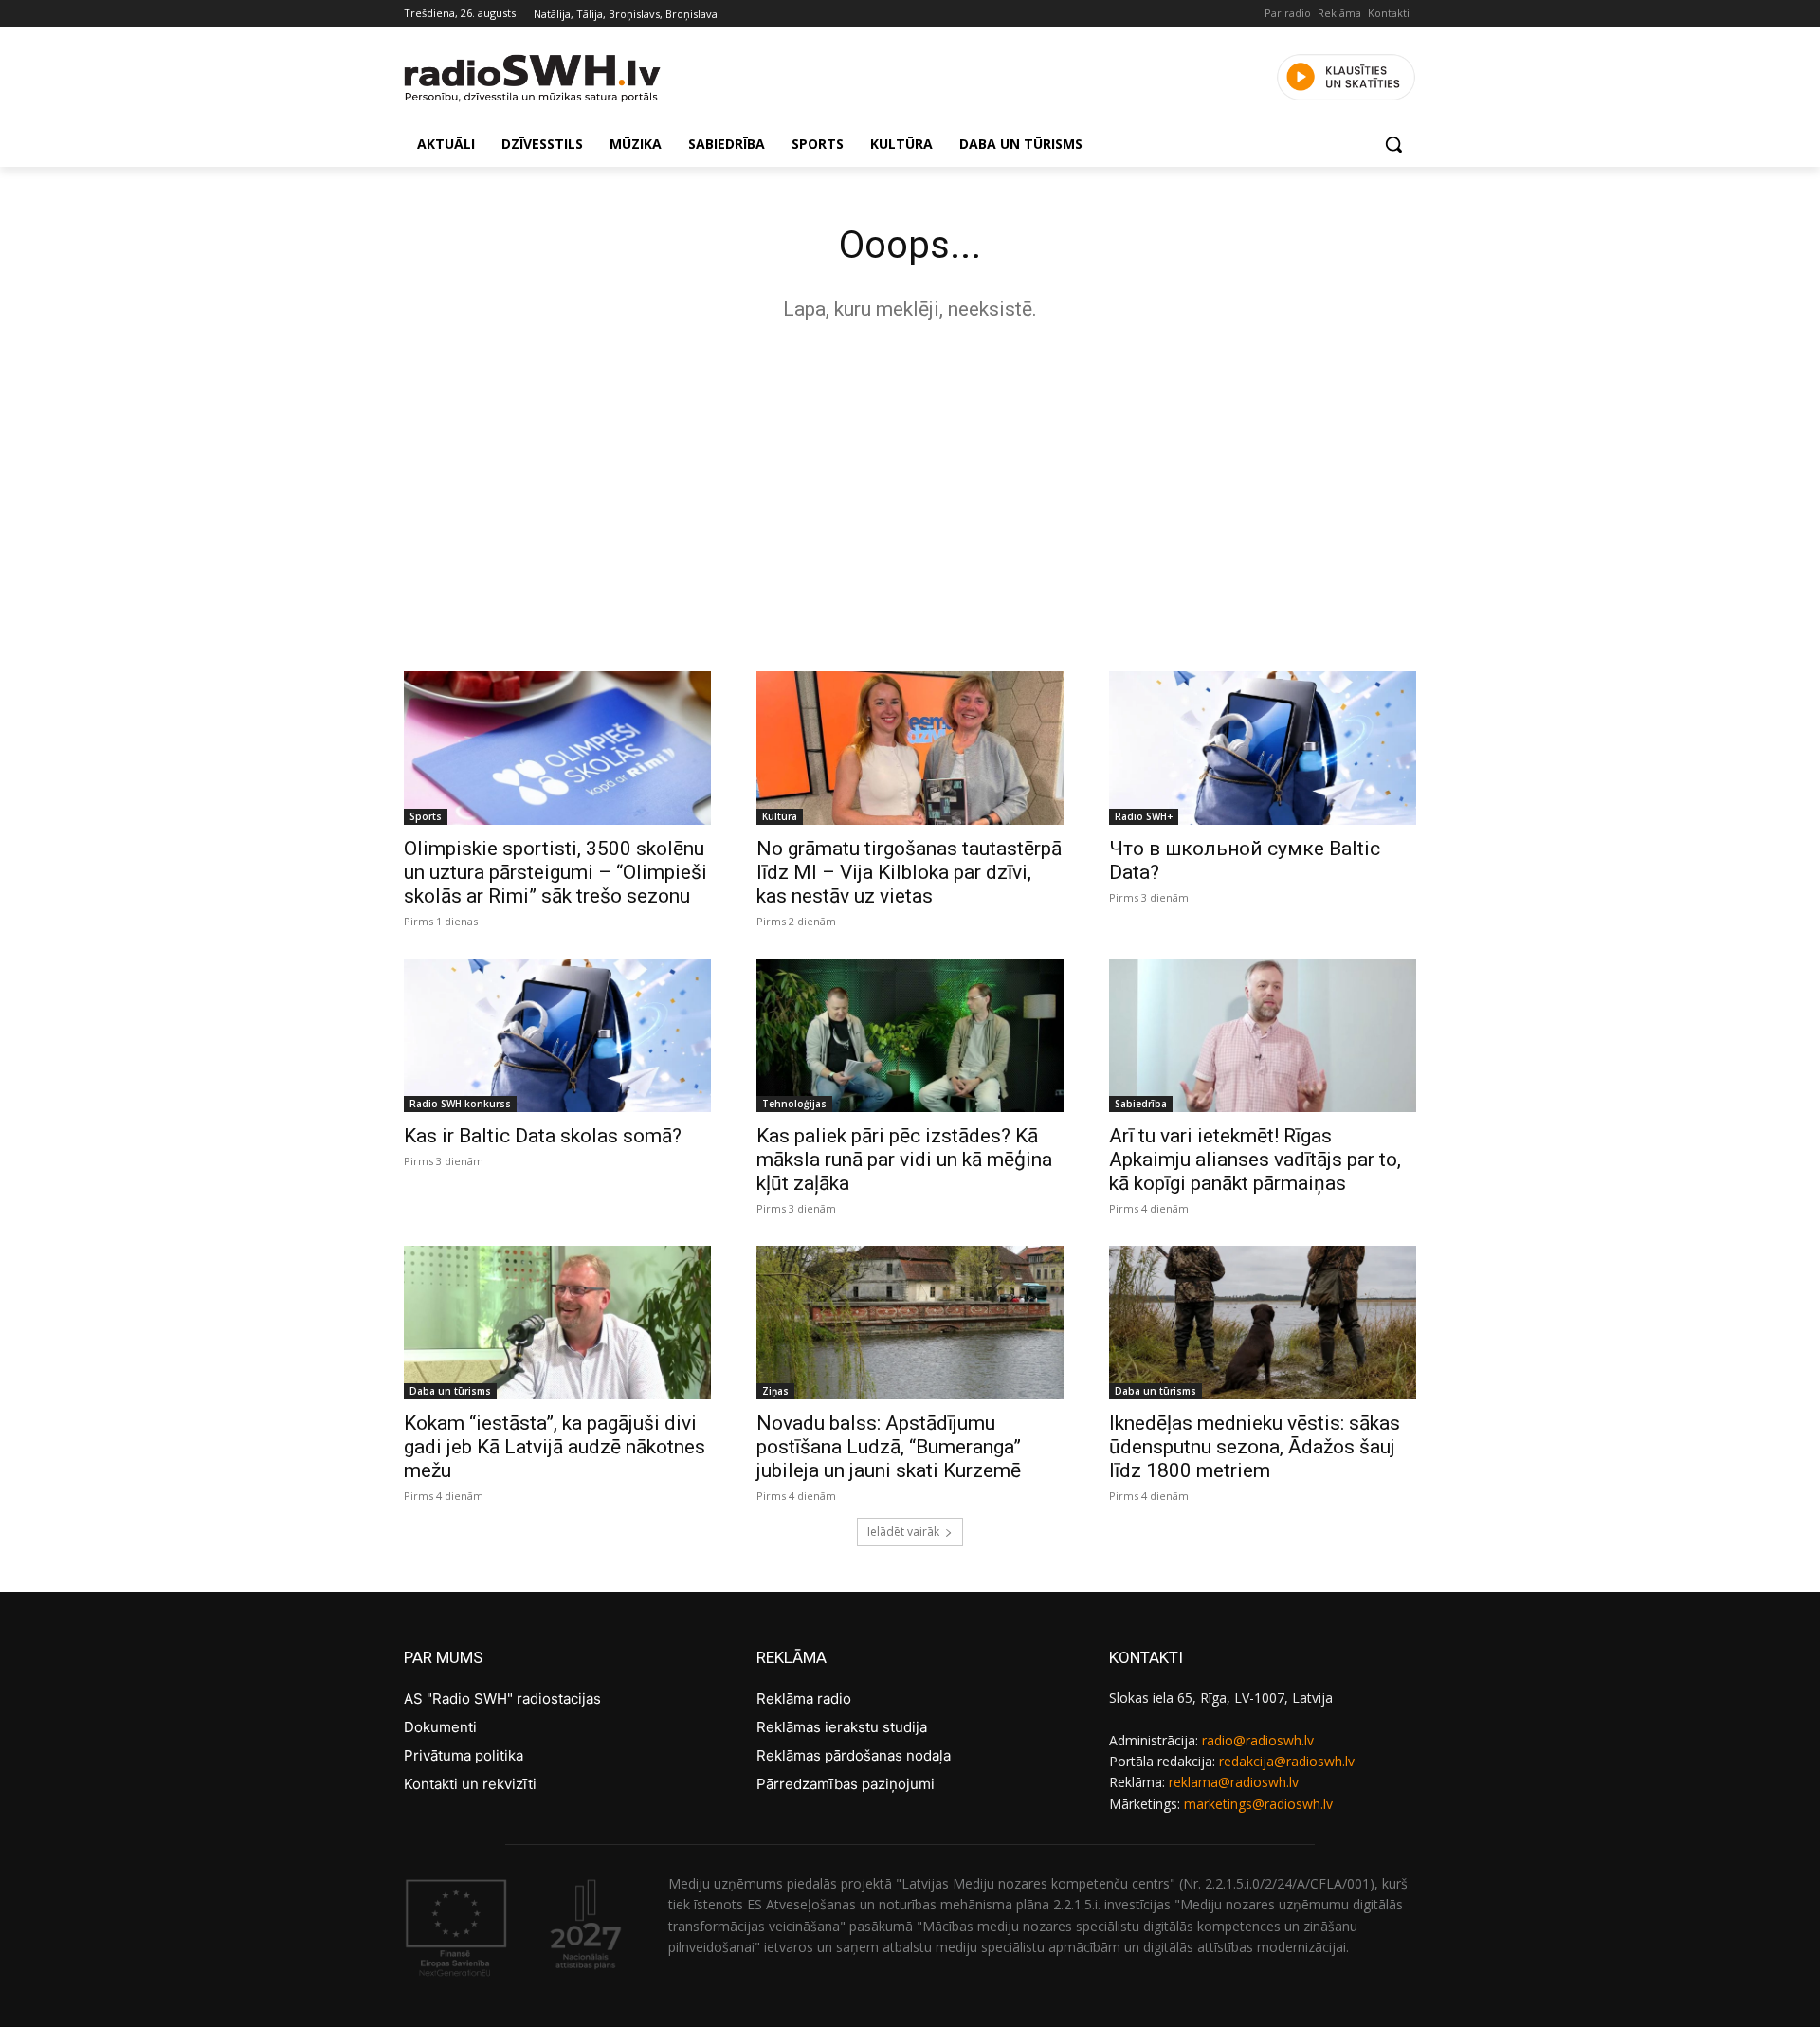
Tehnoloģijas (794, 1104)
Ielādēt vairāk (903, 1532)
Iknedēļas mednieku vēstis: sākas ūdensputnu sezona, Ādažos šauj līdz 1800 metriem (1255, 1447)
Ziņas (775, 1391)
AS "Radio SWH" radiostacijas (502, 1698)
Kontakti (1389, 13)
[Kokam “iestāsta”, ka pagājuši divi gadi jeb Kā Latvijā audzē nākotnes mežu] (557, 1323)
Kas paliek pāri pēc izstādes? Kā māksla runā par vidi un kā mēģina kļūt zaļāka (904, 1160)
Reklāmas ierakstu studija (842, 1727)
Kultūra (780, 816)
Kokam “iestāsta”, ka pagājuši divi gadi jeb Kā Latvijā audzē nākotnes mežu (555, 1447)
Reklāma (1339, 13)
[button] (1393, 144)
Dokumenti (440, 1727)
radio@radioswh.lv (1258, 1740)
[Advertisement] (910, 491)
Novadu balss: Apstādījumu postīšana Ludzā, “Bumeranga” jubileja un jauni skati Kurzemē (889, 1447)
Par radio (1288, 13)
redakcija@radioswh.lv (1287, 1761)
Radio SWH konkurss (460, 1104)
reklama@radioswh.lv (1234, 1782)
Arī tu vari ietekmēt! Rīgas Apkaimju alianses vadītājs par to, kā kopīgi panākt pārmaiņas (1255, 1160)
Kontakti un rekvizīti (470, 1784)
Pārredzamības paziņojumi (846, 1784)
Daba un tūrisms (450, 1391)
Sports (426, 816)
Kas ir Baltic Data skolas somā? (543, 1136)
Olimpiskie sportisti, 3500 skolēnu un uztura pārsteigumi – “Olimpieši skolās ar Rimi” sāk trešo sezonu (555, 872)
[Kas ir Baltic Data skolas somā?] (557, 1035)
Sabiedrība (1141, 1104)
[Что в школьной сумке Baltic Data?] (1263, 748)
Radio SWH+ (1144, 816)
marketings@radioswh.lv (1258, 1804)
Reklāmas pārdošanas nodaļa (854, 1755)
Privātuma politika (464, 1755)
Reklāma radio (804, 1698)
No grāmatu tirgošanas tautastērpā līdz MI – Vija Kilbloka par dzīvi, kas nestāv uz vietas (909, 872)
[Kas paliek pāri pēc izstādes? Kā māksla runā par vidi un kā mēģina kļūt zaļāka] (910, 1035)
